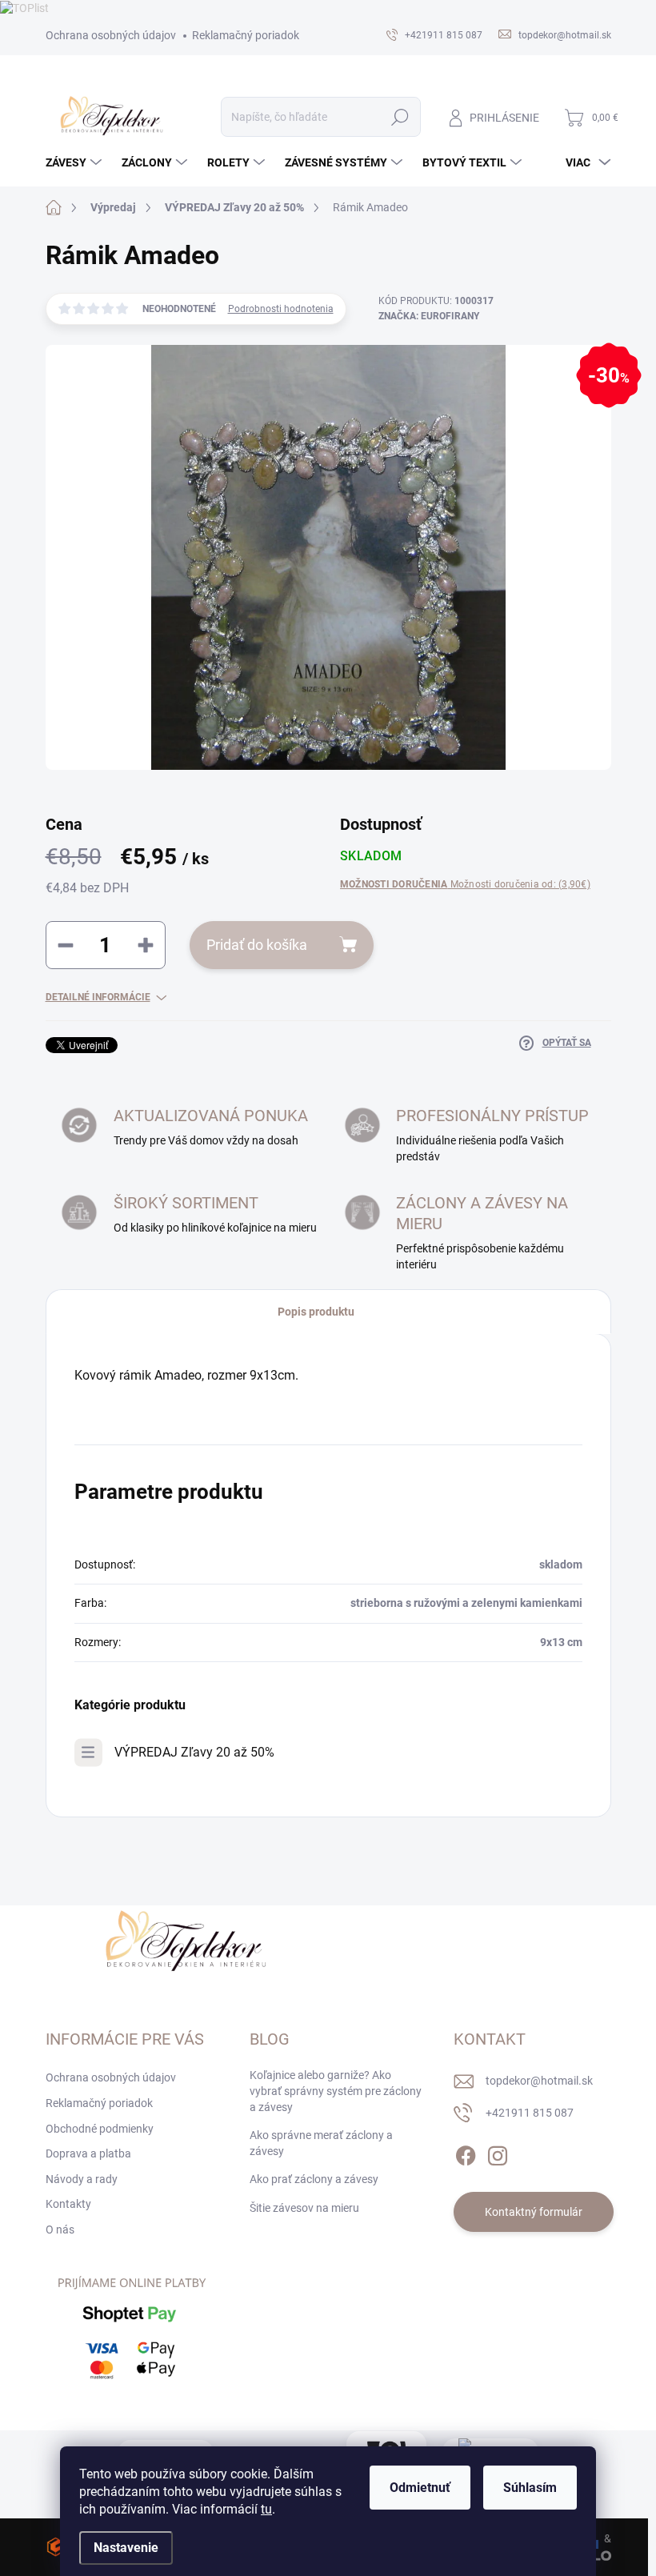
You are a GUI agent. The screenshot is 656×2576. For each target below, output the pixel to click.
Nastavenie (126, 2548)
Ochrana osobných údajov (111, 35)
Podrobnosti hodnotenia (281, 309)
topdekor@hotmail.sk (539, 2081)
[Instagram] (498, 2153)
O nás (60, 2229)
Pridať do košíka (257, 945)
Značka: (429, 316)
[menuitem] (76, 162)
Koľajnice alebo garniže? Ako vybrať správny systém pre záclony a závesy (336, 2091)
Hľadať (400, 117)
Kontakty (68, 2204)
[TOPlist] (24, 7)
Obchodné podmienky (100, 2129)
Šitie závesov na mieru (304, 2208)
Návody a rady (82, 2179)
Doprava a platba (88, 2153)
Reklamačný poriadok (246, 35)
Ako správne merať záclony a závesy (321, 2143)
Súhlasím (530, 2488)
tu (266, 2509)
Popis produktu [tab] (316, 1312)
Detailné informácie (98, 997)
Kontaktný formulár (534, 2212)
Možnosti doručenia (465, 884)
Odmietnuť (420, 2488)
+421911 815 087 (530, 2113)
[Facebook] (466, 2153)
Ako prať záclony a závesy (314, 2179)
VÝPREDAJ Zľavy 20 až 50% (194, 1752)
